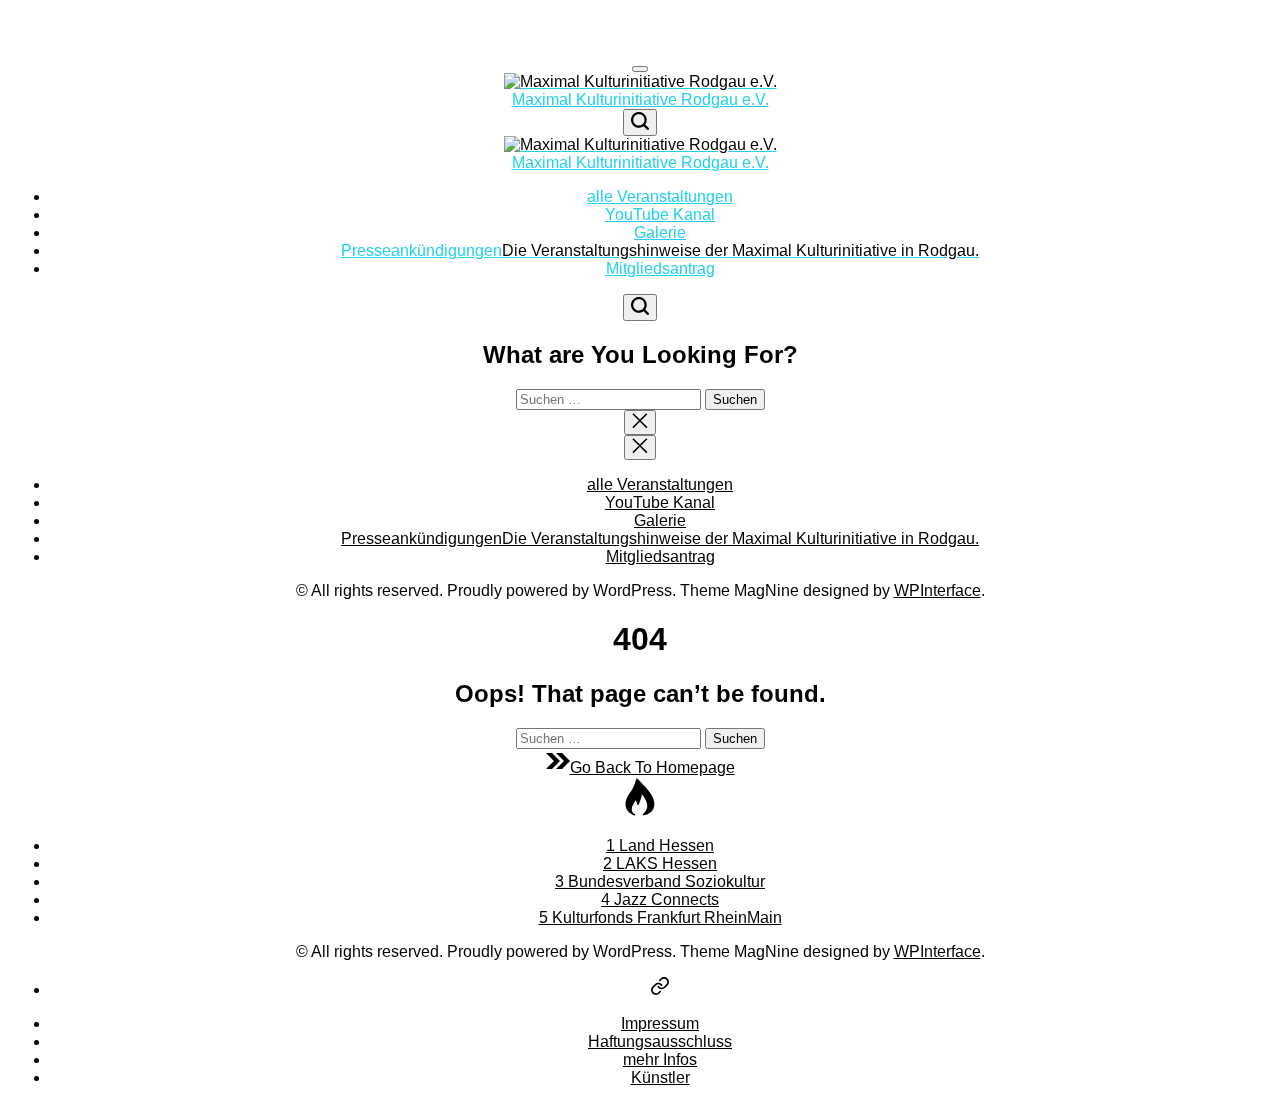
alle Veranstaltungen (660, 196)
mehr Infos (660, 1059)
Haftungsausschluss (660, 1041)
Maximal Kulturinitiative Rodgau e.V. (640, 99)
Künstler (660, 1077)
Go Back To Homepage (652, 767)
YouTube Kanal (660, 214)
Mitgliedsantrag (660, 268)
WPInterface (937, 590)
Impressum (660, 1023)
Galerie (660, 232)
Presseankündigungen (660, 250)
